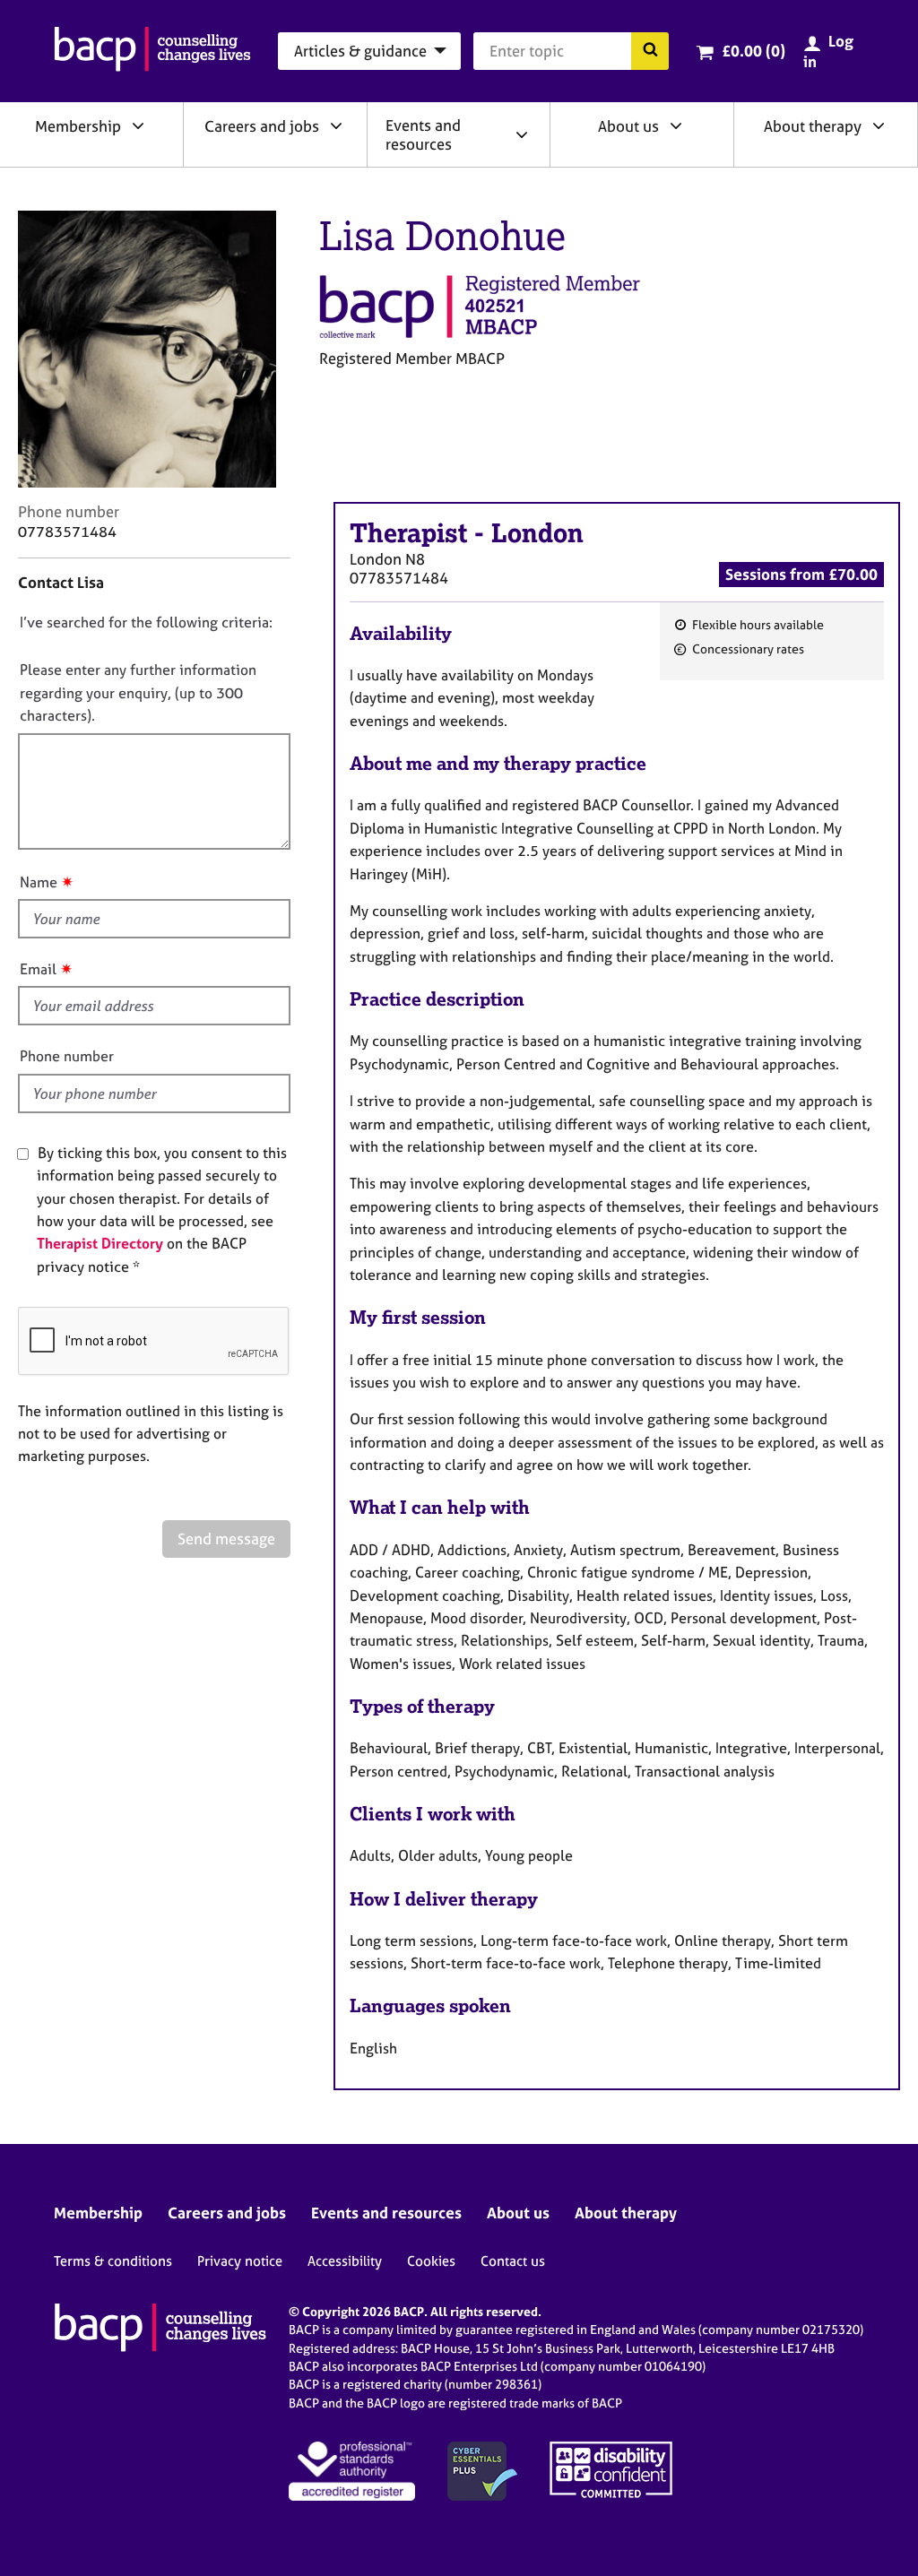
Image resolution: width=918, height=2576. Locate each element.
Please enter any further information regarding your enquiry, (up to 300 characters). (138, 692)
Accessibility (345, 2261)
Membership (78, 126)
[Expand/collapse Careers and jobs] (336, 125)
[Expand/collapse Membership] (138, 125)
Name (39, 882)
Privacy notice (240, 2261)
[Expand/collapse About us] (676, 125)
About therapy (813, 126)
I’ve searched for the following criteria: (146, 622)
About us (628, 126)
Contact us (513, 2261)
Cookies (431, 2261)
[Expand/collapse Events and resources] (522, 134)
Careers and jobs (262, 126)
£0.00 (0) (753, 51)
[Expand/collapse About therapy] (879, 125)
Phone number (67, 1056)
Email (38, 969)
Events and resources (423, 134)
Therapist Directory (100, 1243)
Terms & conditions (113, 2261)
